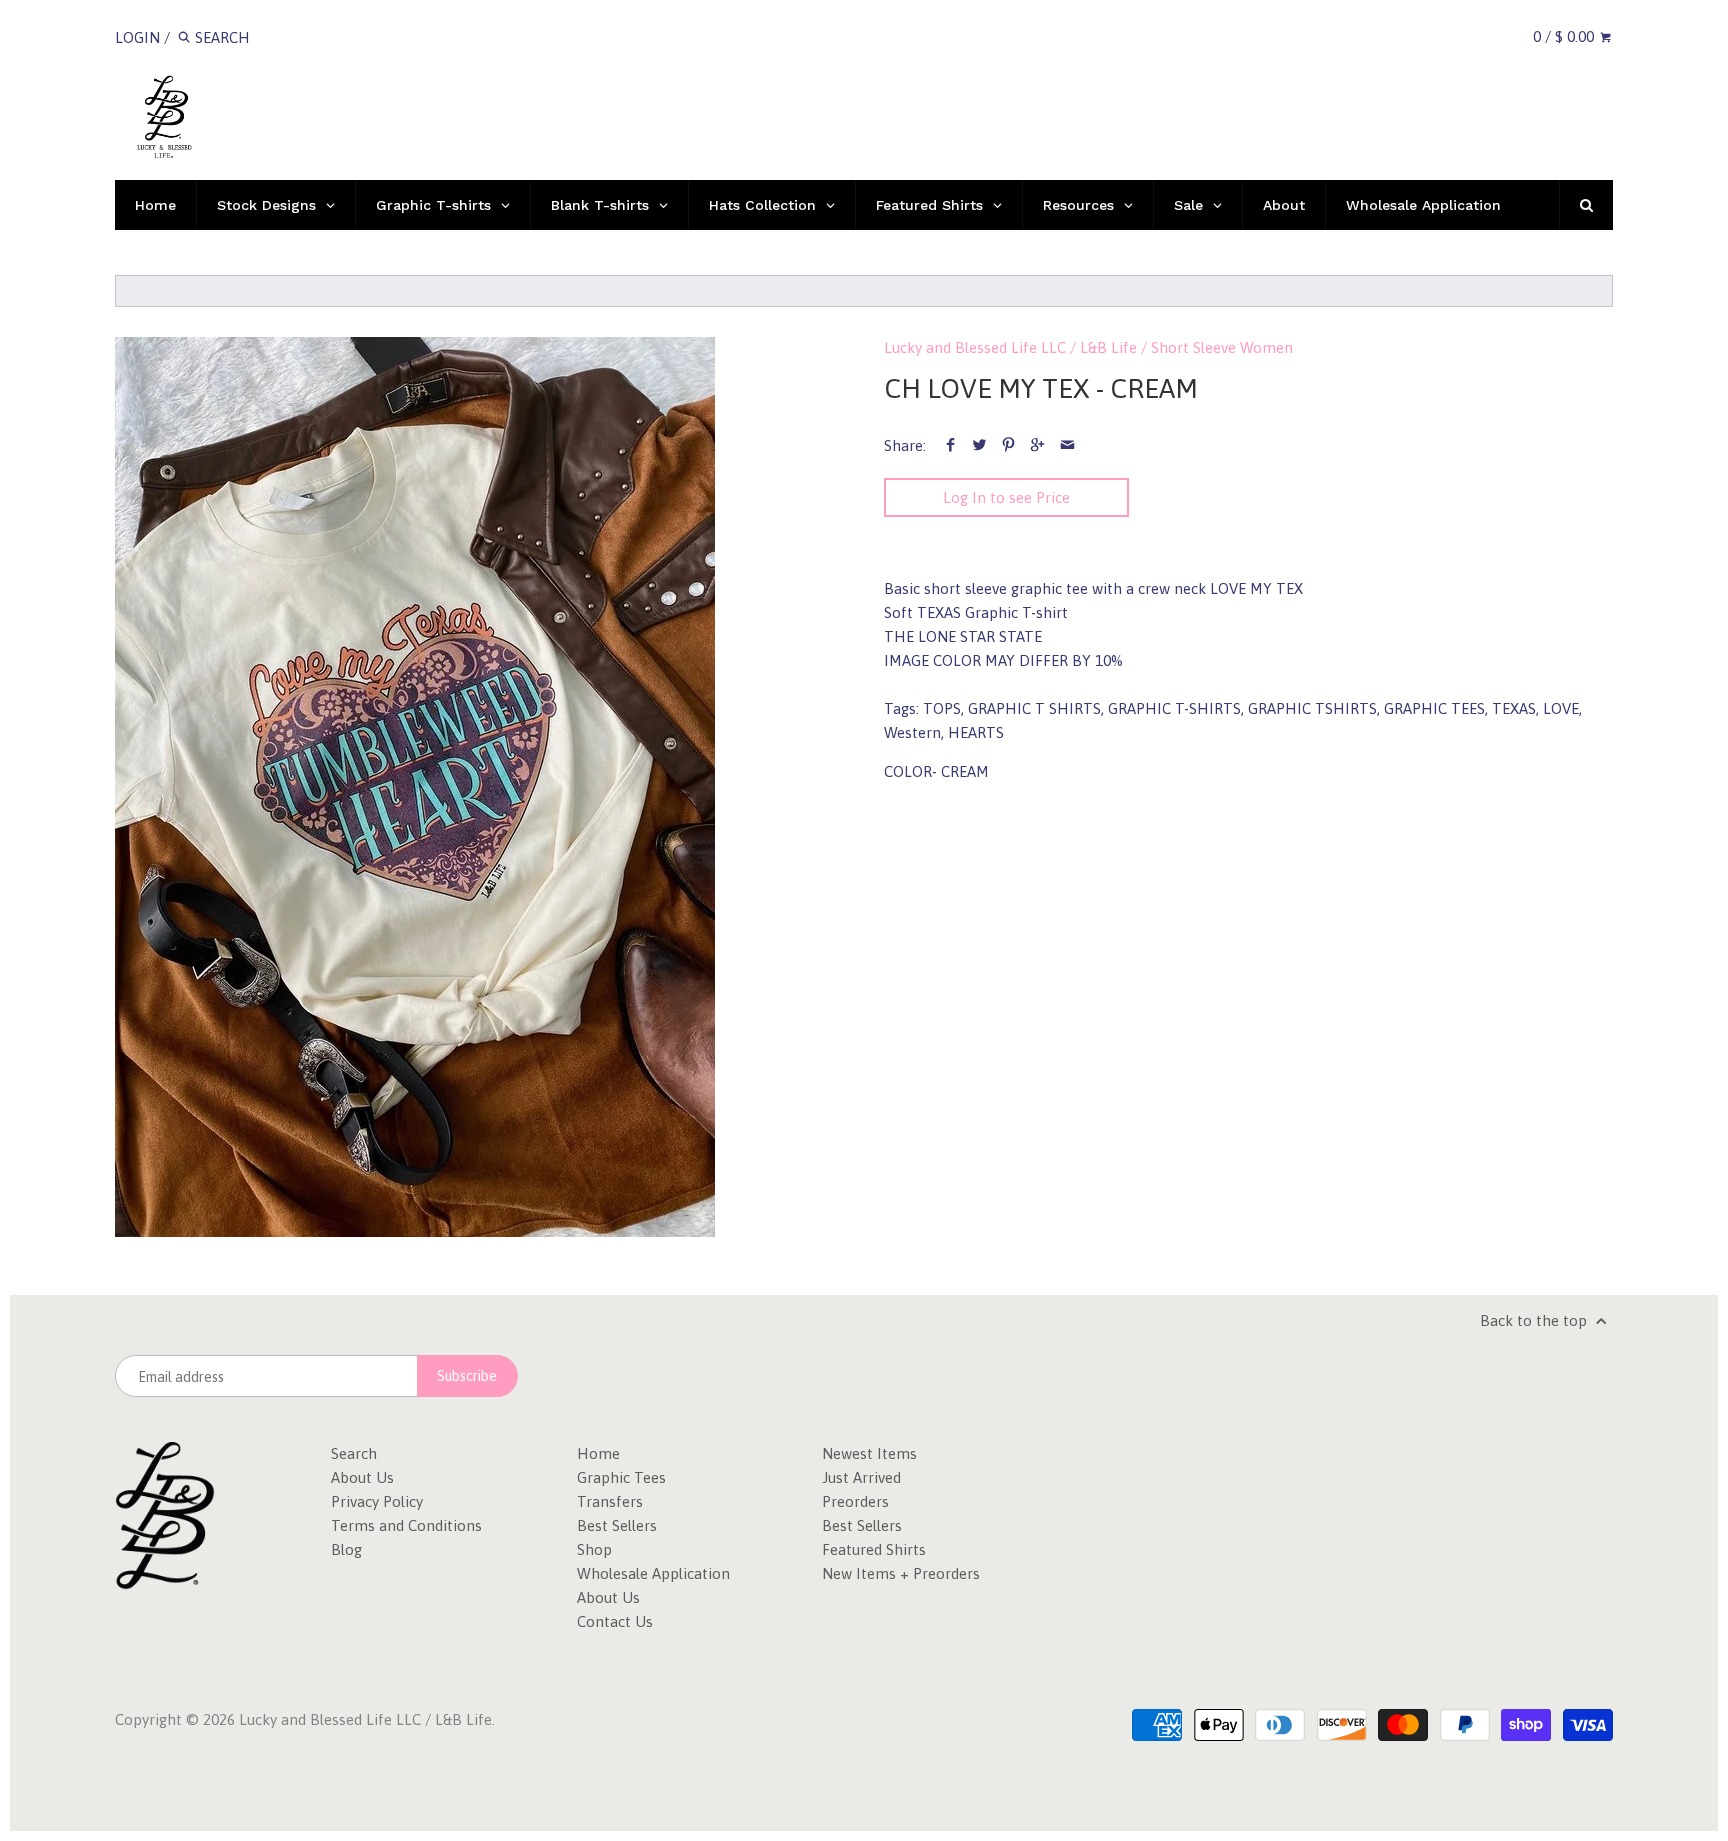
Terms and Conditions (406, 1525)
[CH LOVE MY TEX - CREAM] (415, 787)
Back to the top (1535, 1320)
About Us (362, 1477)
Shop (594, 1549)
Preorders (855, 1501)
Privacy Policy (377, 1501)
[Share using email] (1067, 445)
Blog (346, 1549)
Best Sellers (617, 1525)
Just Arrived (861, 1477)
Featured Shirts (874, 1549)
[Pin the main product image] (1008, 445)
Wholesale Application (653, 1573)
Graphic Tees (621, 1477)
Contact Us (615, 1621)
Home (598, 1453)
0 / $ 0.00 (1565, 36)
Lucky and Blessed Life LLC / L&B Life (1010, 347)
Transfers (610, 1501)
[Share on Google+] (1037, 445)
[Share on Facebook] (950, 445)
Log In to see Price (1006, 497)
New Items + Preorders (901, 1573)
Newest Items (869, 1453)
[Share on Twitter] (979, 445)
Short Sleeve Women (1222, 347)
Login (137, 37)
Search (354, 1453)
